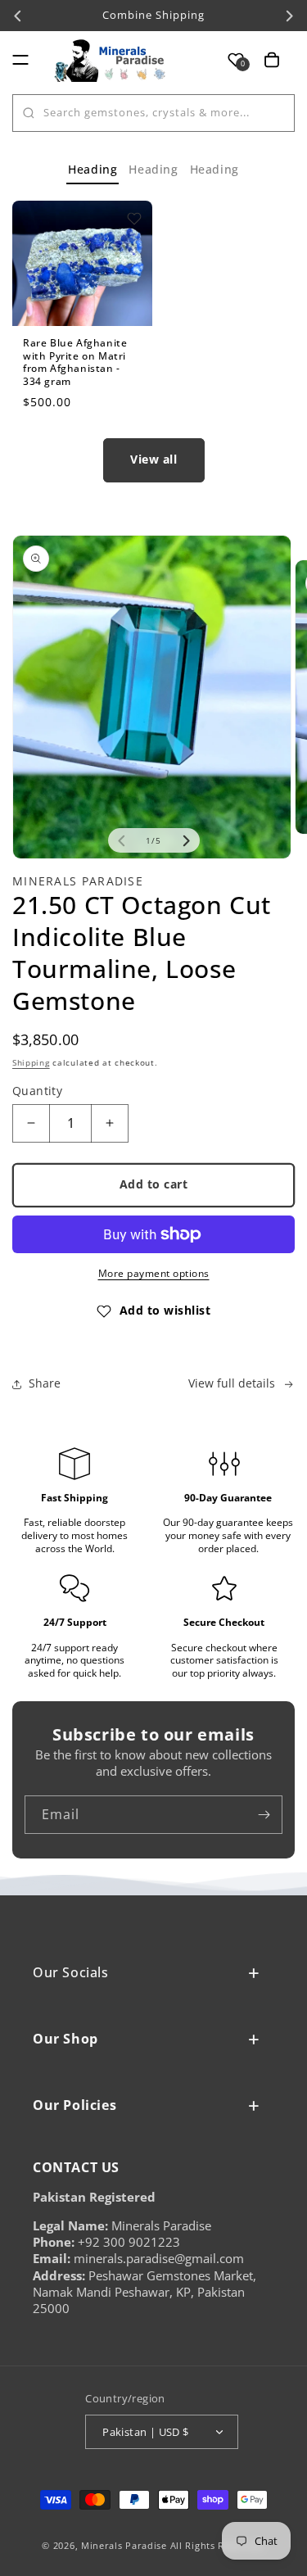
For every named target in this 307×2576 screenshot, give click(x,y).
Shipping (31, 1062)
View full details (232, 1383)
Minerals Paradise (124, 2545)
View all (153, 459)
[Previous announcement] (18, 16)
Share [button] (45, 1383)
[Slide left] (122, 840)
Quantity (37, 1091)
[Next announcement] (289, 16)
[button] (20, 60)
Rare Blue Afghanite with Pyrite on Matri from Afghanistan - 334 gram (75, 362)
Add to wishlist (165, 1310)
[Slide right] (186, 840)
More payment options (154, 1273)
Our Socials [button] (71, 1972)
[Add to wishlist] (134, 219)
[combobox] (153, 113)
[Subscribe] (264, 1815)
